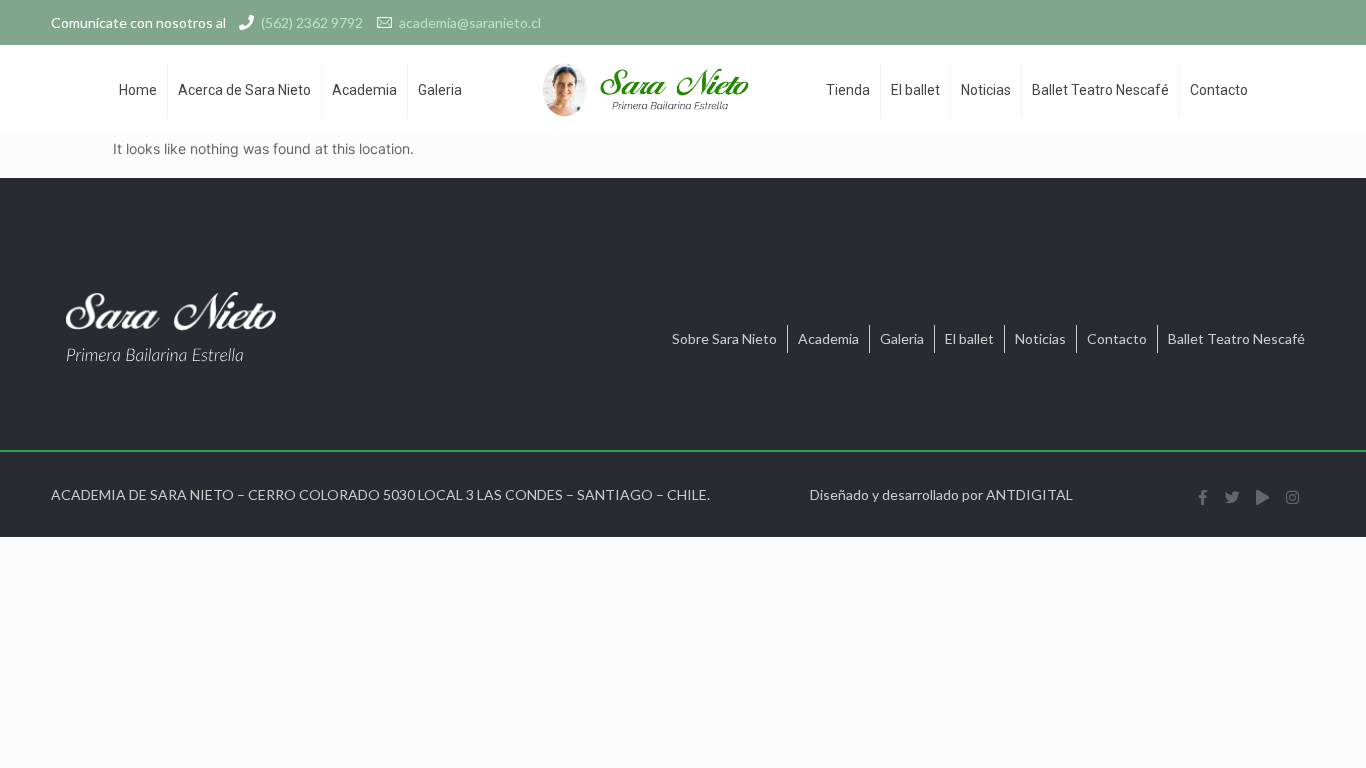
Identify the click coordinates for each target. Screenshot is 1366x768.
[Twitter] (1232, 497)
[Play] (1262, 497)
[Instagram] (1292, 497)
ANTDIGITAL (1029, 494)
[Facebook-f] (1202, 497)
